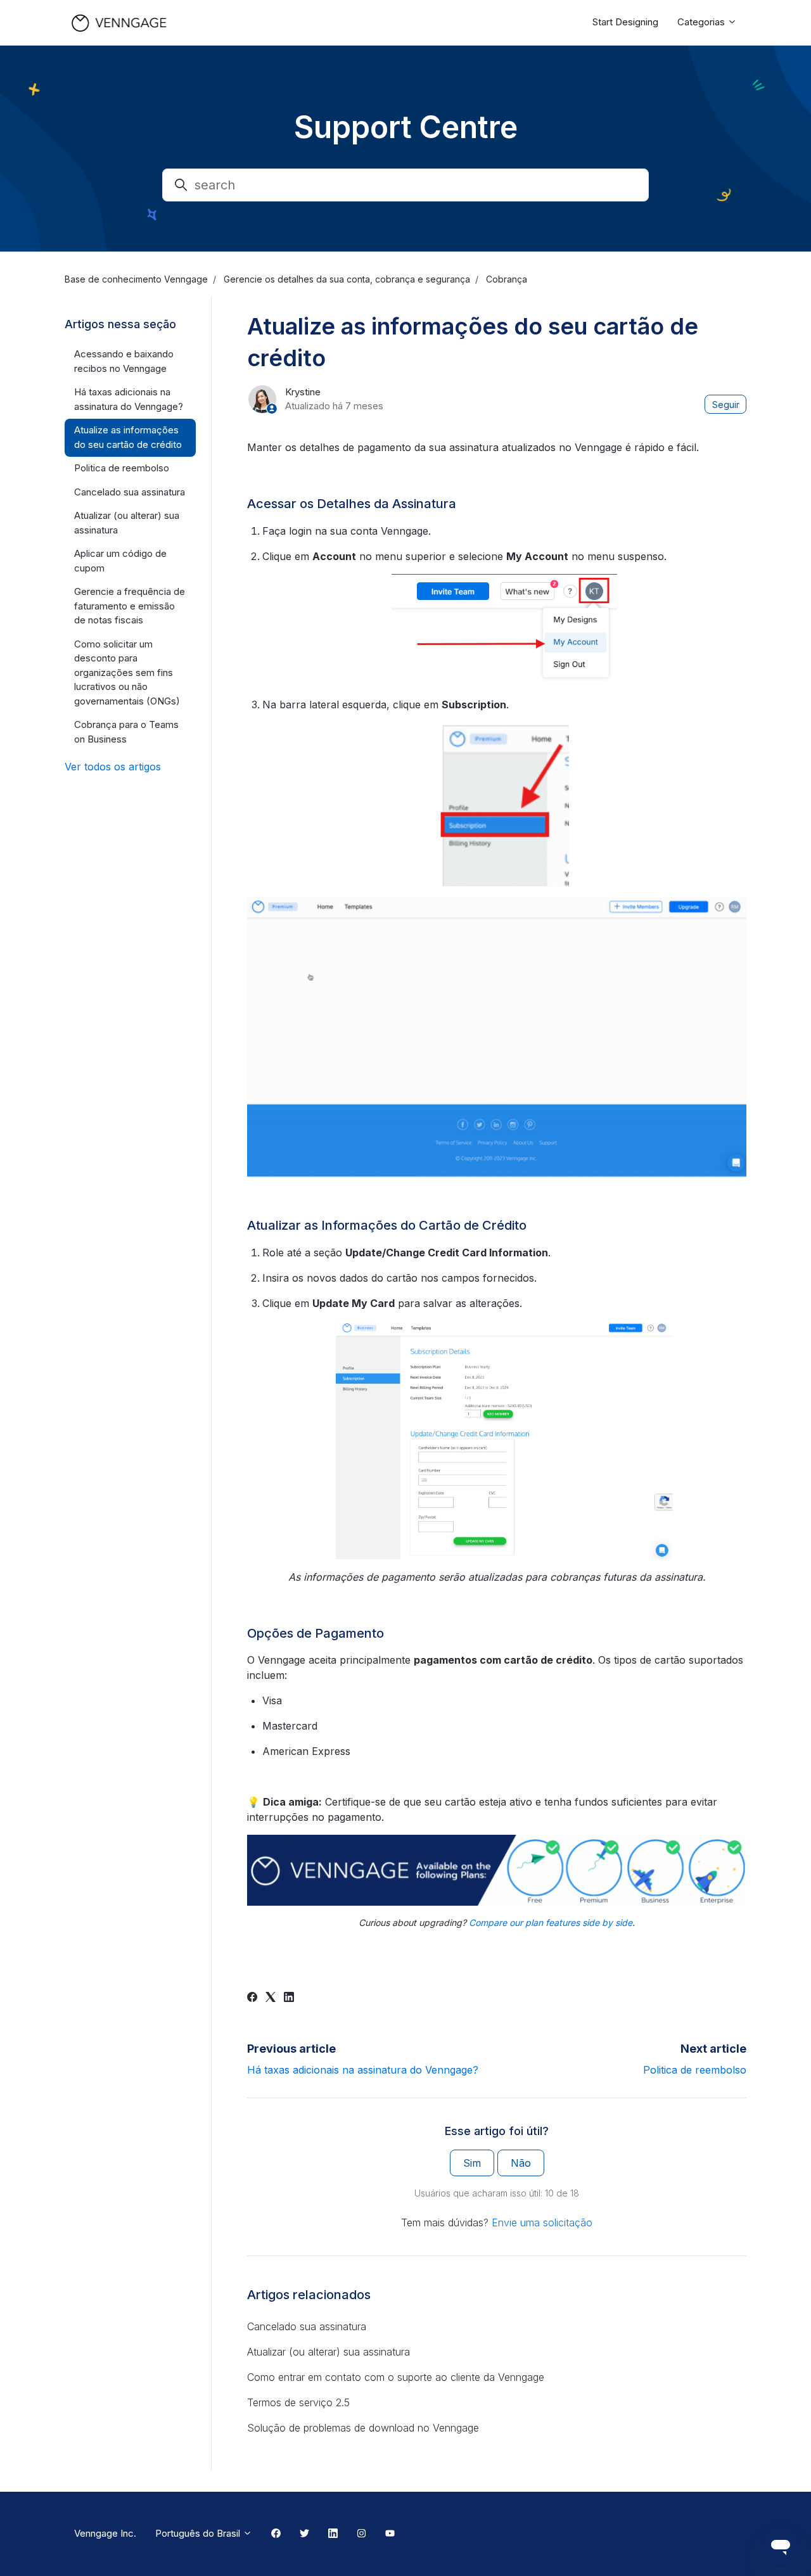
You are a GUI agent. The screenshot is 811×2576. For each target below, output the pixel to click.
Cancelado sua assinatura (307, 2326)
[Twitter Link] (304, 2534)
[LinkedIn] (289, 1998)
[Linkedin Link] (333, 2534)
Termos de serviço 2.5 (298, 2402)
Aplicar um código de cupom (120, 561)
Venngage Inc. (105, 2533)
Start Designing (625, 22)
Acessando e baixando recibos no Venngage (124, 361)
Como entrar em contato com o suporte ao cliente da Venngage (396, 2377)
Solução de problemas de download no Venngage (363, 2428)
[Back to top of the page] (25, 2551)
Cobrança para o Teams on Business (126, 732)
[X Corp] (271, 1998)
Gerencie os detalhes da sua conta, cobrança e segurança (347, 279)
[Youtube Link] (390, 2534)
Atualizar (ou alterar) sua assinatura (329, 2352)
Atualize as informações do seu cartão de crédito (128, 437)
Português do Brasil (199, 2533)
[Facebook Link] (276, 2534)
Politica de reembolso (695, 2070)
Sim (472, 2163)
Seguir (726, 405)
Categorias (702, 22)
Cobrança (507, 279)
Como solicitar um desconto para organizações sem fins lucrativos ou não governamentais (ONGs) (127, 673)
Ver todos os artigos (113, 767)
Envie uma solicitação (542, 2222)
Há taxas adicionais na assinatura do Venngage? (363, 2070)
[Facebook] (252, 1998)
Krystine (303, 392)
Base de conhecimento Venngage (136, 279)
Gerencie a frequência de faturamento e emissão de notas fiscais (130, 606)
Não (521, 2163)
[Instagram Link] (361, 2534)
